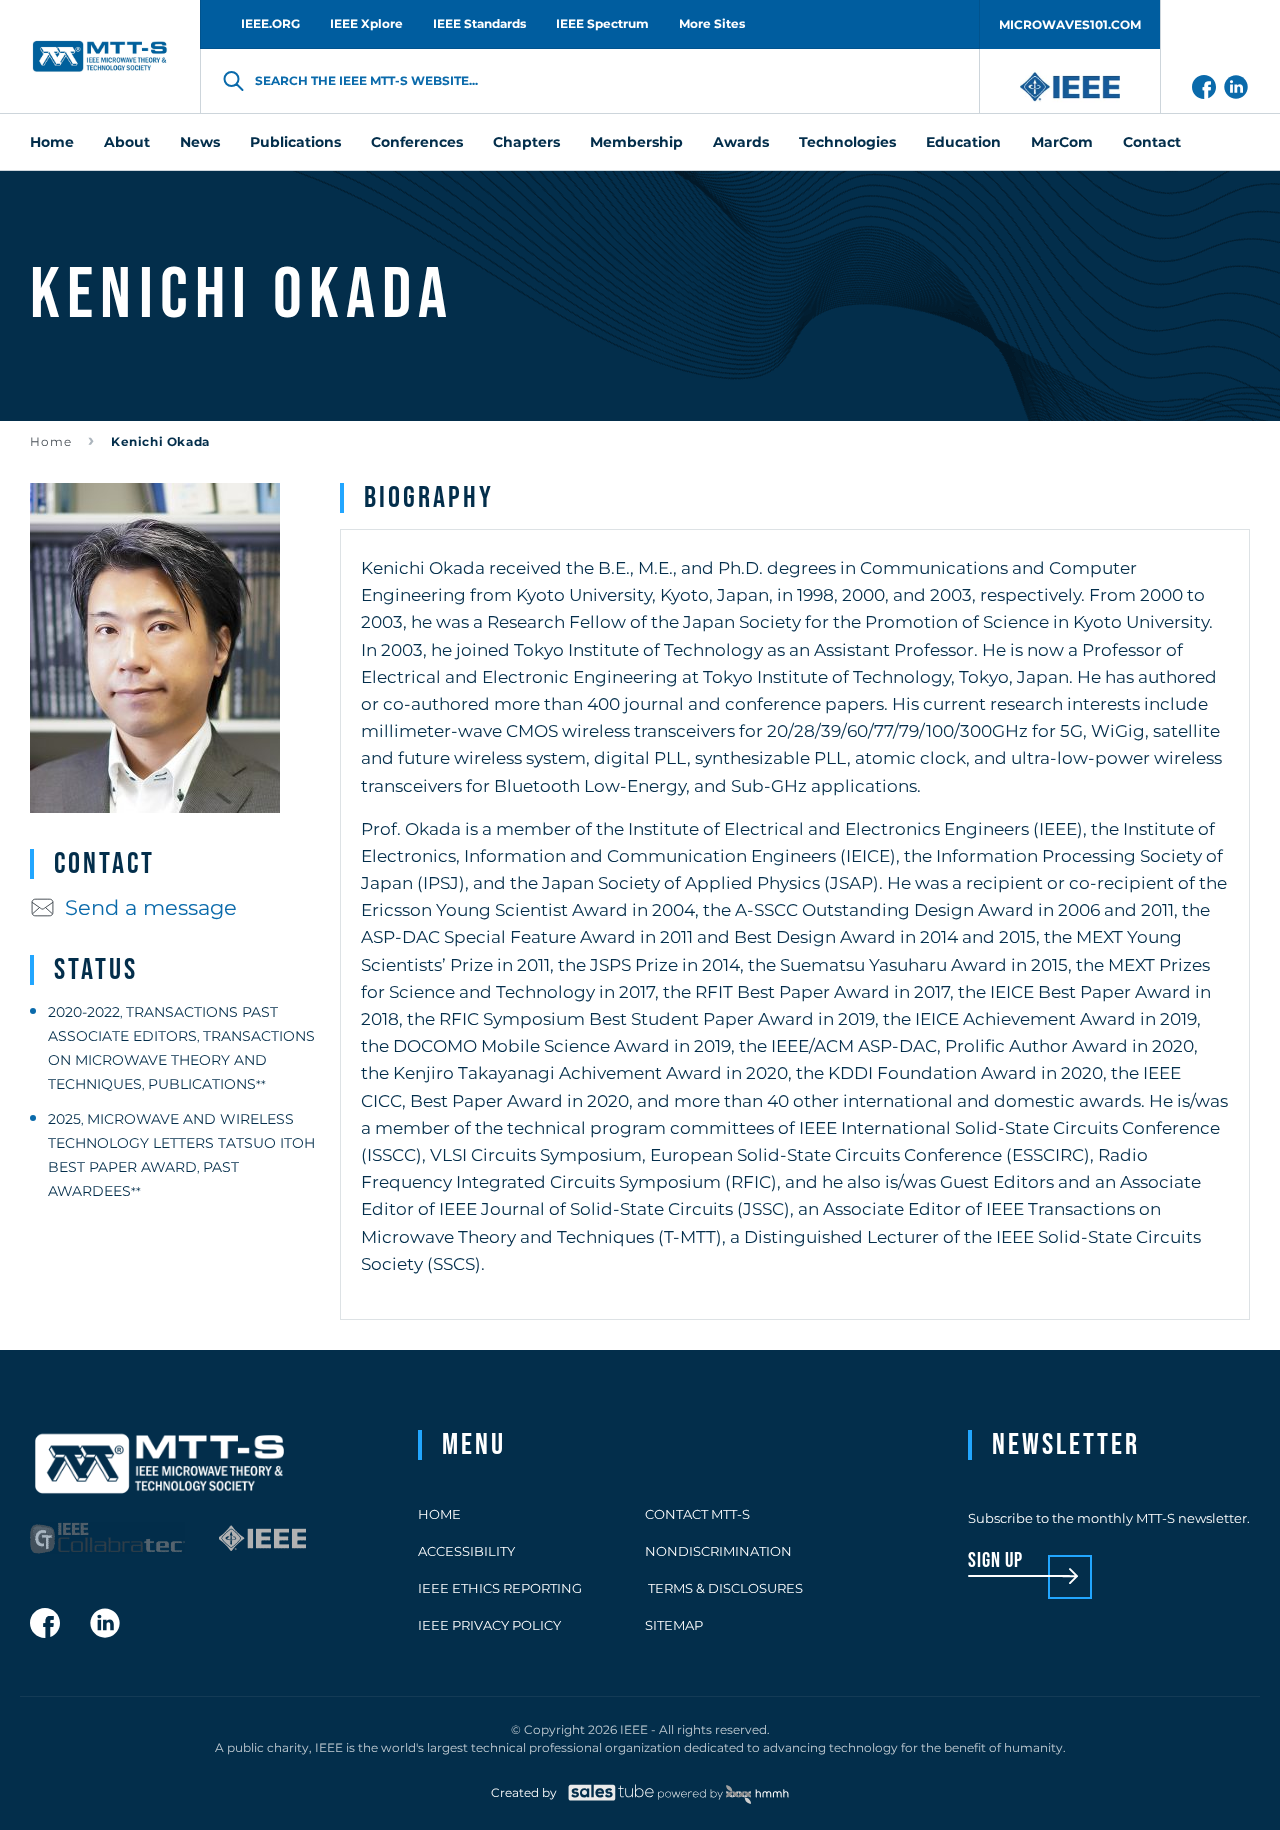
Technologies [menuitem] (847, 142)
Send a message (151, 907)
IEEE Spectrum (602, 23)
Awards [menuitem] (741, 142)
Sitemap (674, 1625)
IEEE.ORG (270, 23)
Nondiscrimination (718, 1551)
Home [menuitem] (52, 142)
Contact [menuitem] (1152, 142)
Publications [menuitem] (295, 142)
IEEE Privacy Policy (489, 1625)
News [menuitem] (200, 142)
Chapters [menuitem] (526, 142)
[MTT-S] (100, 56)
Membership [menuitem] (636, 142)
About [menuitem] (127, 142)
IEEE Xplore (366, 23)
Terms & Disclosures (724, 1588)
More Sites (712, 23)
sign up (995, 1561)
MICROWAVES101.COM (1070, 24)
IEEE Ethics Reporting (500, 1588)
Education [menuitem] (963, 142)
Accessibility (466, 1551)
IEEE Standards (479, 23)
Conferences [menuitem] (417, 142)
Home (51, 441)
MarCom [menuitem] (1062, 142)
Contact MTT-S (697, 1514)
